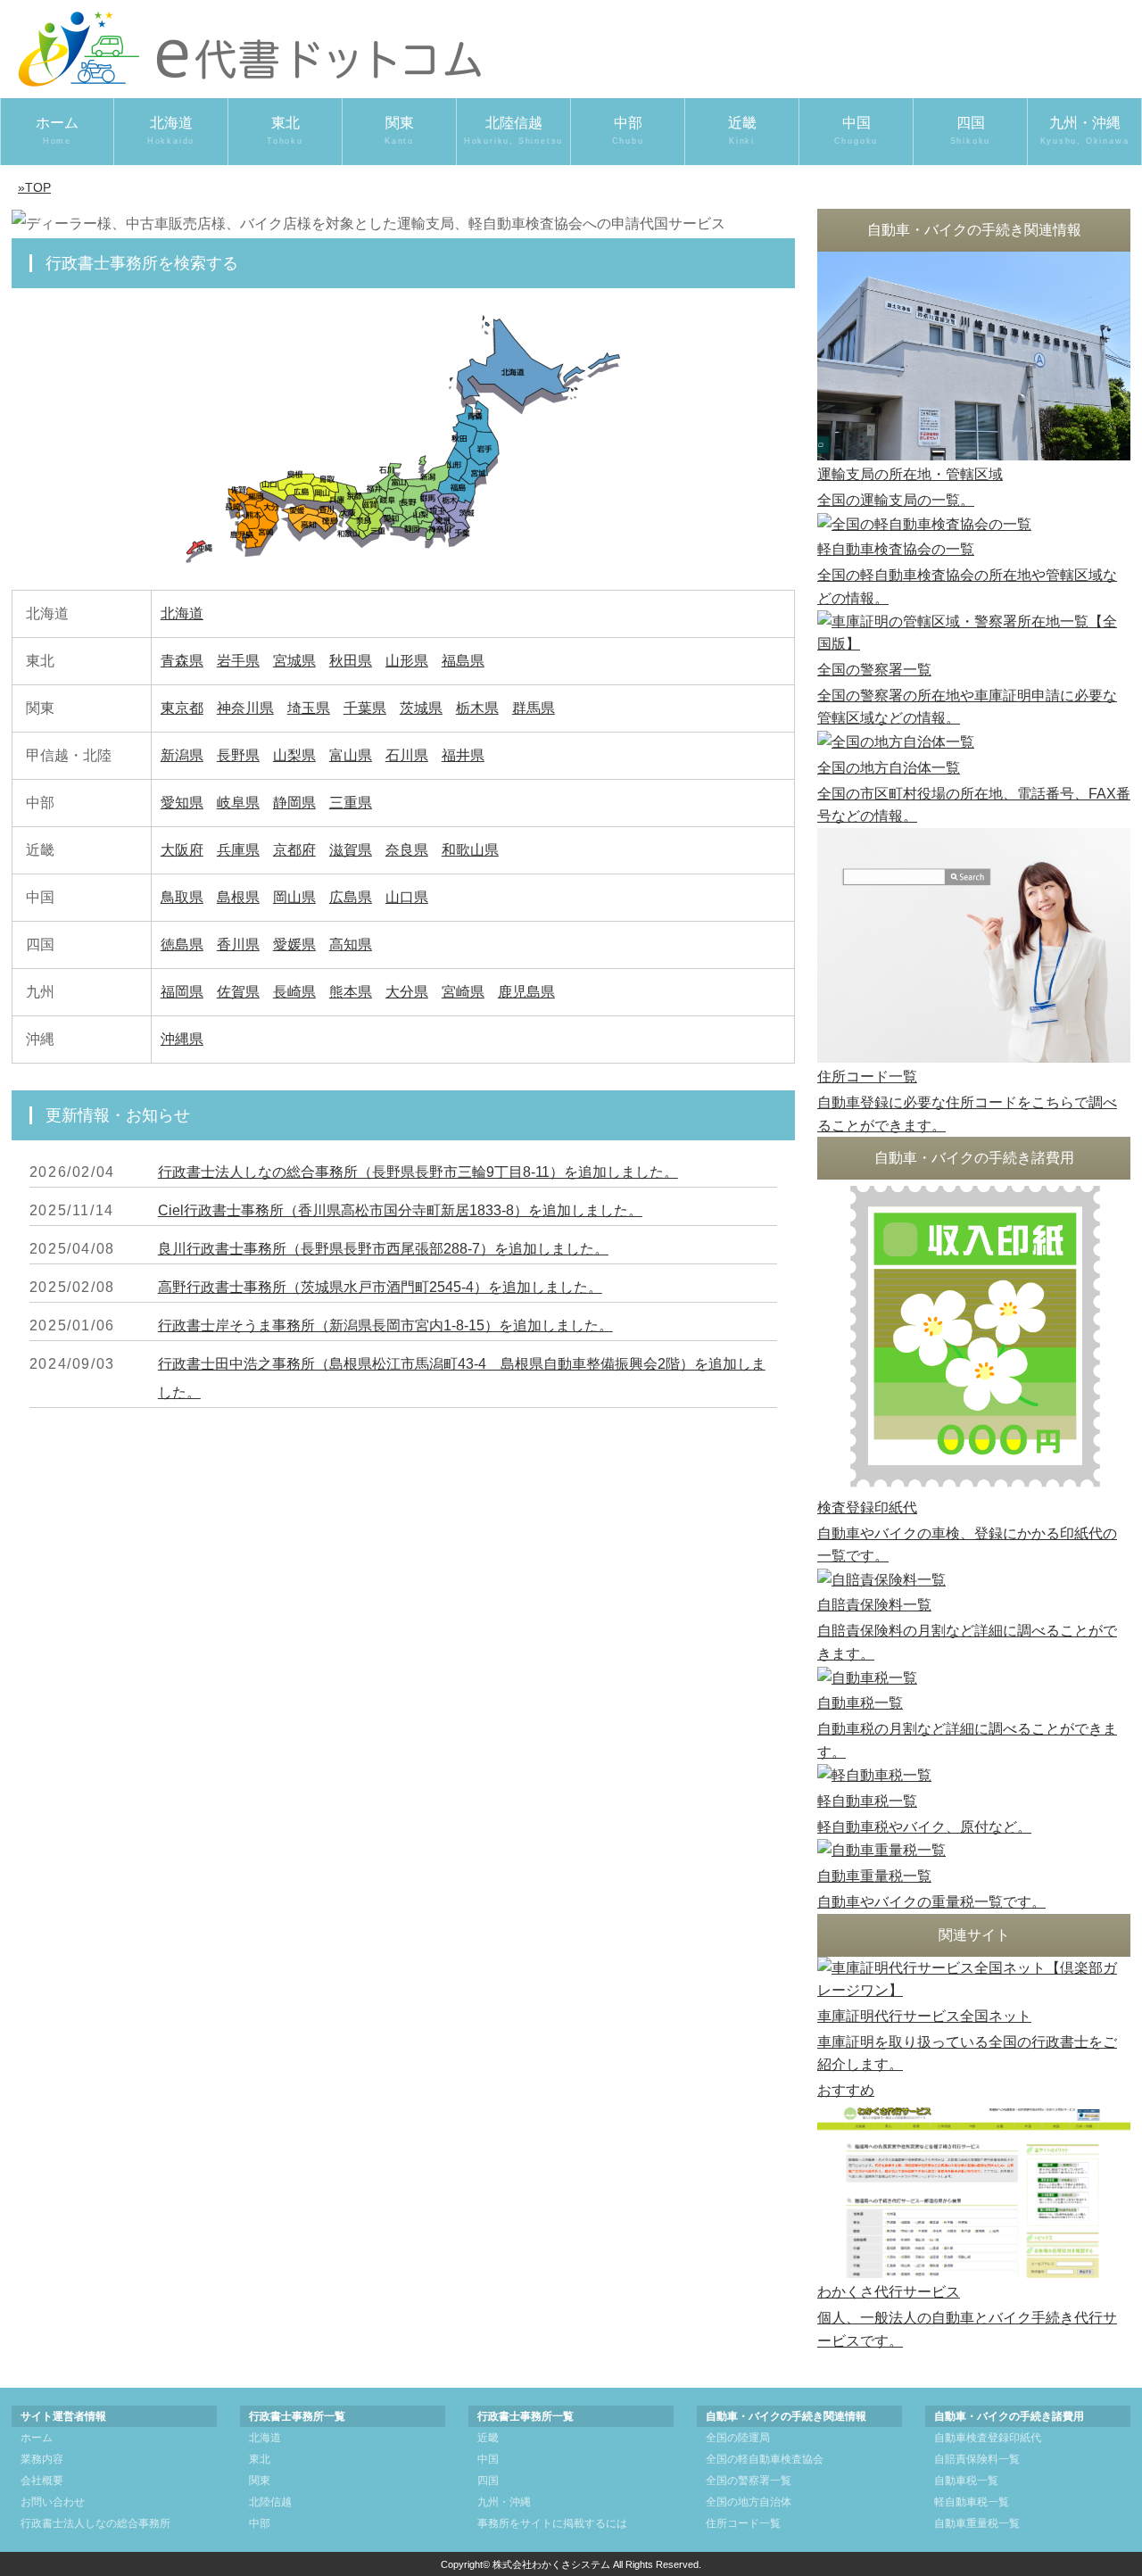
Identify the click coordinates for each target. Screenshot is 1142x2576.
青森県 (182, 661)
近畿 (742, 130)
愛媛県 (294, 944)
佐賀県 (238, 992)
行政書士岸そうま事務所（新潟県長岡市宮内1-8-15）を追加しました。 (385, 1325)
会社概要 (42, 2481)
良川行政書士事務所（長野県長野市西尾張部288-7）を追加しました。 (383, 1249)
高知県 (351, 944)
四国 (971, 130)
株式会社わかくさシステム (551, 2564)
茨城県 (421, 708)
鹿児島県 (526, 992)
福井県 (463, 755)
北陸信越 (513, 130)
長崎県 (294, 992)
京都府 (294, 850)
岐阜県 (238, 803)
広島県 (351, 897)
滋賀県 (351, 850)
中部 (628, 130)
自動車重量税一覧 (977, 2523)
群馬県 (534, 708)
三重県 (351, 803)
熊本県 (351, 992)
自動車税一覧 (966, 2481)
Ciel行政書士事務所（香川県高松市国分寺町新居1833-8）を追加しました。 (400, 1210)
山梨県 (294, 755)
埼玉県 (309, 708)
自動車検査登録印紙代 (988, 2438)
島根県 (238, 897)
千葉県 (365, 708)
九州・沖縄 (1085, 130)
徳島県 (182, 944)
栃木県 (477, 708)
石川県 (407, 755)
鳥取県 (182, 897)
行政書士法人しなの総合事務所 (95, 2523)
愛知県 (182, 803)
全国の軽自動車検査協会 (765, 2459)
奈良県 (407, 850)
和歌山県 (470, 850)
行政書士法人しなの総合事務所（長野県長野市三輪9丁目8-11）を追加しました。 (418, 1172)
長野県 (238, 755)
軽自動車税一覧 (972, 2502)
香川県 (238, 944)
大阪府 (182, 850)
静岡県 (294, 803)
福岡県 (182, 992)
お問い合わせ (53, 2502)
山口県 (407, 897)
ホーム (57, 130)
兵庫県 (238, 850)
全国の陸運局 (738, 2438)
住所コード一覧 (743, 2523)
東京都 (182, 708)
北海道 (171, 130)
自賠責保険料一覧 (977, 2459)
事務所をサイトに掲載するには (552, 2523)
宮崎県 (463, 992)
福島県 (463, 661)
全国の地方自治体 (749, 2502)
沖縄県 (182, 1039)
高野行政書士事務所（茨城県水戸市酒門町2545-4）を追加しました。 (380, 1287)
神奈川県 (245, 708)
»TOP (34, 187)
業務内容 (42, 2459)
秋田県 (351, 661)
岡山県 (294, 897)
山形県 (407, 661)
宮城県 (294, 661)
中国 (856, 130)
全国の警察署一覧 (749, 2481)
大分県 (407, 992)
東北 (285, 130)
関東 (399, 130)
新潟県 (182, 755)
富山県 (351, 755)
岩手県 (238, 661)
